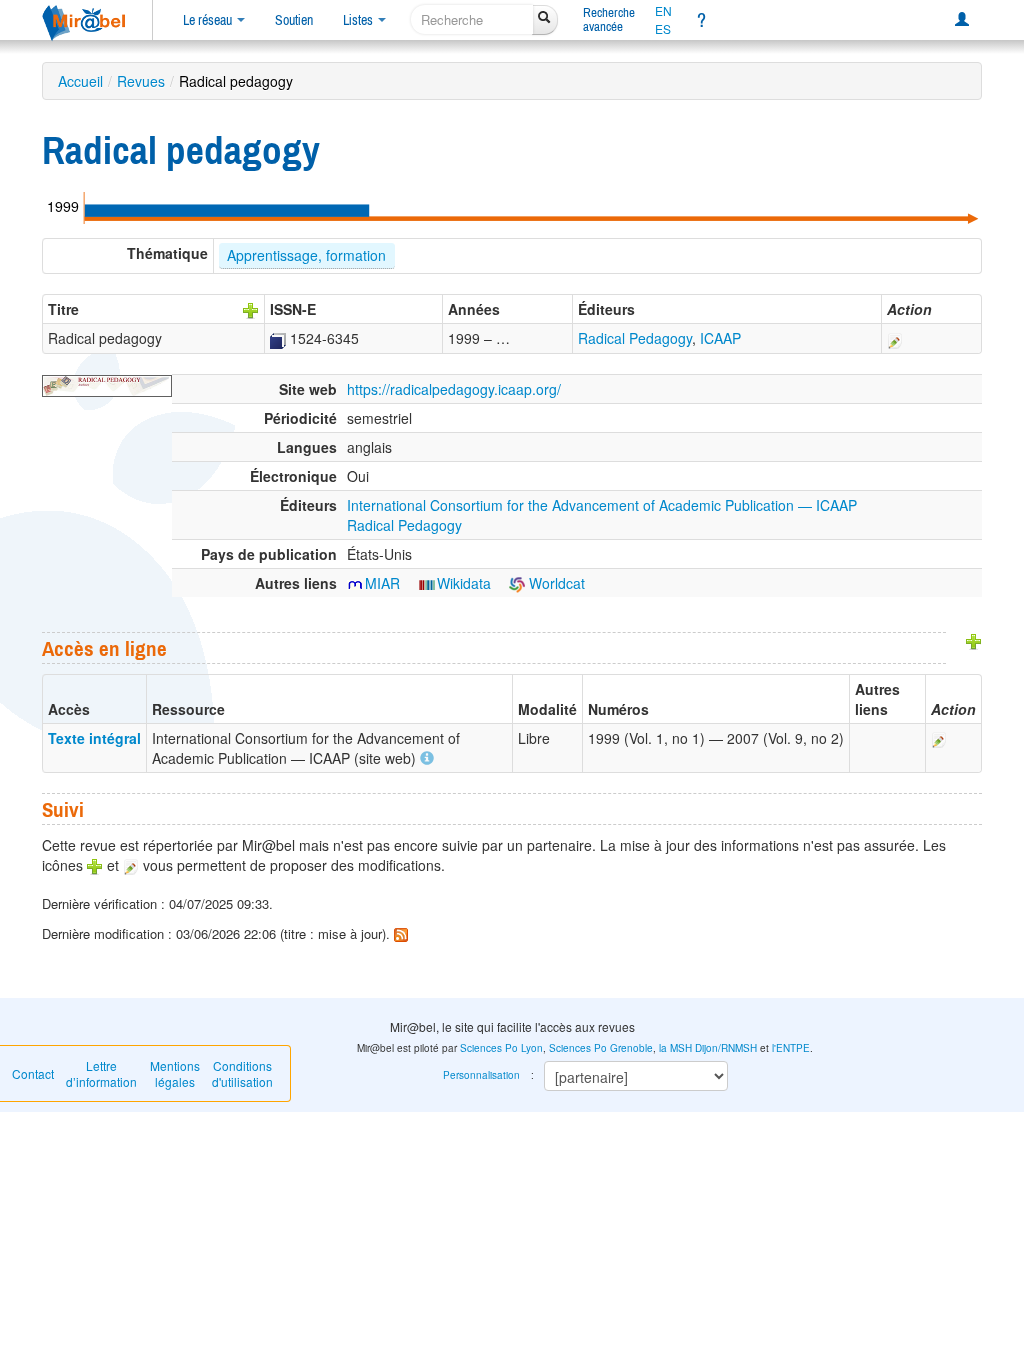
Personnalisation (481, 1075)
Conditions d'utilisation (242, 1073)
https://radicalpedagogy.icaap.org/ (454, 389)
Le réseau (209, 20)
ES (663, 29)
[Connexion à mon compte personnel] (962, 20)
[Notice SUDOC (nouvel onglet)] (278, 338)
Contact (33, 1073)
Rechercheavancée (609, 19)
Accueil (80, 81)
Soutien (294, 20)
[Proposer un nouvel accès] (974, 640)
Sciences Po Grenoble (601, 1048)
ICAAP (720, 338)
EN (663, 11)
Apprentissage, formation (306, 255)
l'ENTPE (791, 1048)
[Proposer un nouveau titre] (251, 309)
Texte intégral (94, 738)
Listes (359, 20)
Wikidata (464, 583)
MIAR (382, 583)
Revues (141, 81)
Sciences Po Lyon (501, 1048)
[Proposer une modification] (895, 338)
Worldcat (555, 583)
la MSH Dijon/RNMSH (708, 1048)
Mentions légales (175, 1073)
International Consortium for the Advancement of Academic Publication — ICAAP (602, 505)
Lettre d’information (101, 1073)
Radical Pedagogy (635, 338)
